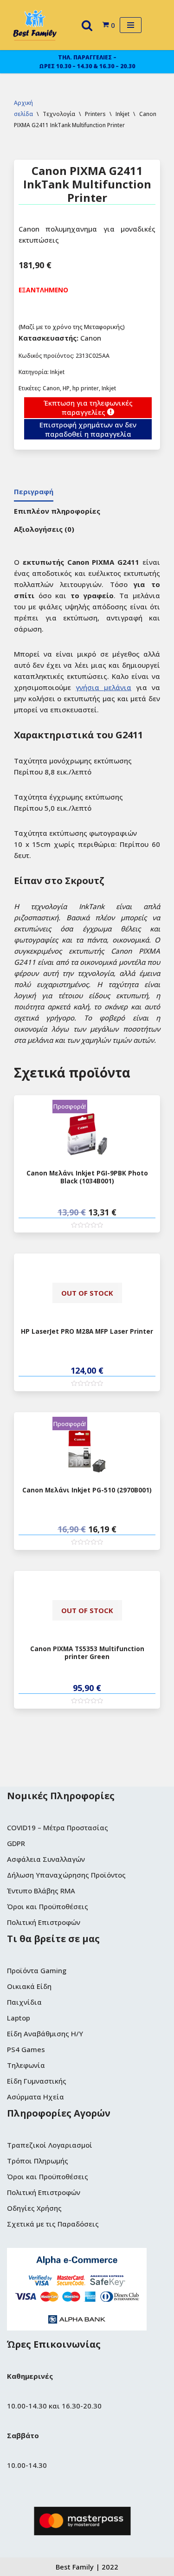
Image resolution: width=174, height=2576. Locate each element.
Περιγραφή (34, 491)
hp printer (86, 388)
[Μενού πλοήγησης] (131, 25)
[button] (87, 25)
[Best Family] (35, 25)
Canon (51, 388)
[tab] (34, 492)
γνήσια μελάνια (103, 687)
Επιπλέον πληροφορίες (57, 511)
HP (66, 388)
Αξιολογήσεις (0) (44, 529)
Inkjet (109, 388)
